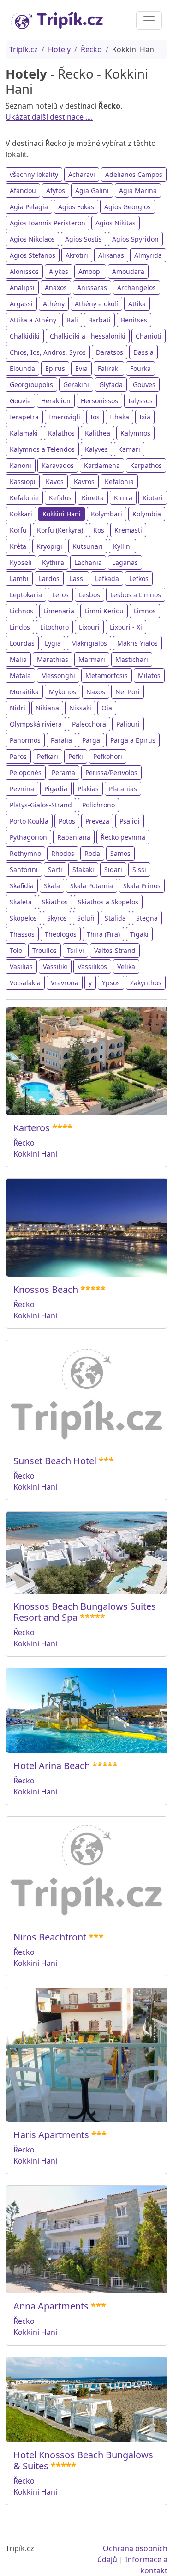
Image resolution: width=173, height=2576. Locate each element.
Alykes (59, 271)
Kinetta (93, 498)
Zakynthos (146, 983)
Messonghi (58, 676)
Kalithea (98, 433)
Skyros (57, 918)
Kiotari (153, 498)
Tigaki (139, 934)
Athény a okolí (96, 304)
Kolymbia (147, 514)
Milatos (149, 676)
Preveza (97, 821)
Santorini (24, 870)
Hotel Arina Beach (52, 1766)
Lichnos (21, 611)
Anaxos (56, 288)
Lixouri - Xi (126, 627)
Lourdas (22, 643)
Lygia (53, 643)
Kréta (18, 546)
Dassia (143, 352)
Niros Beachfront (50, 1937)
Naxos (96, 692)
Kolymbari (107, 514)
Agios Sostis (84, 239)
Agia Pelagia (29, 207)
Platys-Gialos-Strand (41, 805)
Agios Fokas (76, 207)
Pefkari (48, 756)
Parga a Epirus (133, 740)
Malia (18, 659)
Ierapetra (24, 417)
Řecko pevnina (123, 837)
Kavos (55, 482)
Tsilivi (75, 950)
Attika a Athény (33, 320)
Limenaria (59, 611)
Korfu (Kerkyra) (60, 530)
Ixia (145, 417)
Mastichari (132, 659)
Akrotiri (77, 255)
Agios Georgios (128, 207)
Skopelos (23, 918)
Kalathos (61, 433)
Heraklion (56, 401)
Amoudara (128, 271)
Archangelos (137, 288)
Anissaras (92, 288)
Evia (81, 368)
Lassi (77, 579)
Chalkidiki (25, 336)
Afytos (56, 191)
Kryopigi (49, 546)
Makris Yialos (137, 643)
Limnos (145, 611)
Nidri (18, 708)
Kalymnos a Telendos (42, 449)
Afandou (23, 191)
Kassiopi (23, 482)
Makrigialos (89, 643)
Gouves (144, 385)
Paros (18, 756)
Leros (60, 595)
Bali (72, 320)
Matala (20, 676)
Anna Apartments (51, 2306)
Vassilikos (92, 967)
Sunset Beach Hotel (55, 1461)
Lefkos (139, 579)
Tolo (16, 950)
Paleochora (89, 724)
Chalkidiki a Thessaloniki (88, 336)
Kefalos (60, 498)
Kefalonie (24, 498)
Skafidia (22, 886)
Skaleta (21, 902)
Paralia (61, 740)
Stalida (115, 918)
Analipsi (22, 288)
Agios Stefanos (33, 255)
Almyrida (148, 255)
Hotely (59, 49)
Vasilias (21, 967)
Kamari (129, 449)
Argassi (21, 304)
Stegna (147, 918)
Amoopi (90, 271)
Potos (67, 821)
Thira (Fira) (103, 934)
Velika (126, 967)
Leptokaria (26, 595)
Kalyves (96, 449)
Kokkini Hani (62, 514)
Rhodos (63, 853)
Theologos (61, 934)
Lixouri (89, 627)
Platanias (123, 789)
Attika (137, 304)
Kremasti (128, 530)
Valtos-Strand (115, 950)
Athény (54, 304)
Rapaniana (74, 837)
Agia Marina (138, 191)
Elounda (22, 368)
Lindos (20, 627)
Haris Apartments (51, 2135)
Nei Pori (128, 692)
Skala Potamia (92, 886)
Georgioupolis (31, 385)
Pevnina (22, 789)
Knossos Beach (46, 1289)
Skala (52, 886)
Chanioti (149, 336)
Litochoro (54, 627)
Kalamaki (24, 433)
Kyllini (122, 546)
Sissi (139, 870)
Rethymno (25, 853)
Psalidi (130, 821)
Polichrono (98, 805)
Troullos (45, 950)
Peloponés (26, 773)
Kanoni (21, 465)
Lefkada (107, 579)
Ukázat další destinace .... (49, 117)
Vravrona (65, 983)
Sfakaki (83, 870)
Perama (63, 773)
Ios (95, 417)
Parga (91, 740)
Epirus (55, 368)
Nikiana (47, 708)
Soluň (86, 918)
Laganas (125, 562)
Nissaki (80, 708)
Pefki (76, 756)
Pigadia (56, 789)
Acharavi (82, 174)
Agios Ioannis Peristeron (48, 223)
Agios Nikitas (116, 223)
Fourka (140, 368)
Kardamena (102, 465)
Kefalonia (119, 482)
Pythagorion (28, 837)
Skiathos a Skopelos (108, 902)
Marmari (92, 659)
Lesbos (89, 595)
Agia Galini (92, 191)
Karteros (32, 1128)
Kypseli (21, 562)
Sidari (113, 870)
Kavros (84, 482)
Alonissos (24, 271)
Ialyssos (140, 401)
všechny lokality (34, 174)
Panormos (25, 740)
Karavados (58, 465)
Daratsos (110, 352)
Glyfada (111, 385)
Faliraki (109, 368)
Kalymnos (135, 433)
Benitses (134, 320)
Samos (120, 853)
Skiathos (55, 902)
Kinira (123, 498)
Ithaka (119, 417)
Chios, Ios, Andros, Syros (48, 352)
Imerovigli (65, 417)
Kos (99, 530)
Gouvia (20, 401)
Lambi (19, 579)
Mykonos (63, 692)
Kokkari (21, 514)
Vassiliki (55, 967)
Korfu (18, 530)
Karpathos (146, 465)
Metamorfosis (107, 676)
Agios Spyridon (135, 239)
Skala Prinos (142, 886)
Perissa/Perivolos (111, 773)
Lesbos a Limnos (136, 595)
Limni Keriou (104, 611)
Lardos (49, 579)
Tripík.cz (24, 49)
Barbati (99, 320)
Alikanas (111, 255)
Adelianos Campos (134, 174)
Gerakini (76, 385)
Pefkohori (108, 756)
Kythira (53, 562)
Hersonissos (99, 401)
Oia (107, 708)
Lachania (88, 562)
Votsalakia (25, 983)
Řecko (91, 49)
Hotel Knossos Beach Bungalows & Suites (83, 2460)
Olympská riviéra (36, 724)
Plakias (88, 789)
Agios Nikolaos (32, 239)
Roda (92, 853)
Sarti (55, 870)
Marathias (53, 659)
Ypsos (111, 983)
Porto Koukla (29, 821)
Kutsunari (88, 546)
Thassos (22, 934)
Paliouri (128, 724)
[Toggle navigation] (149, 20)
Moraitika (24, 692)
